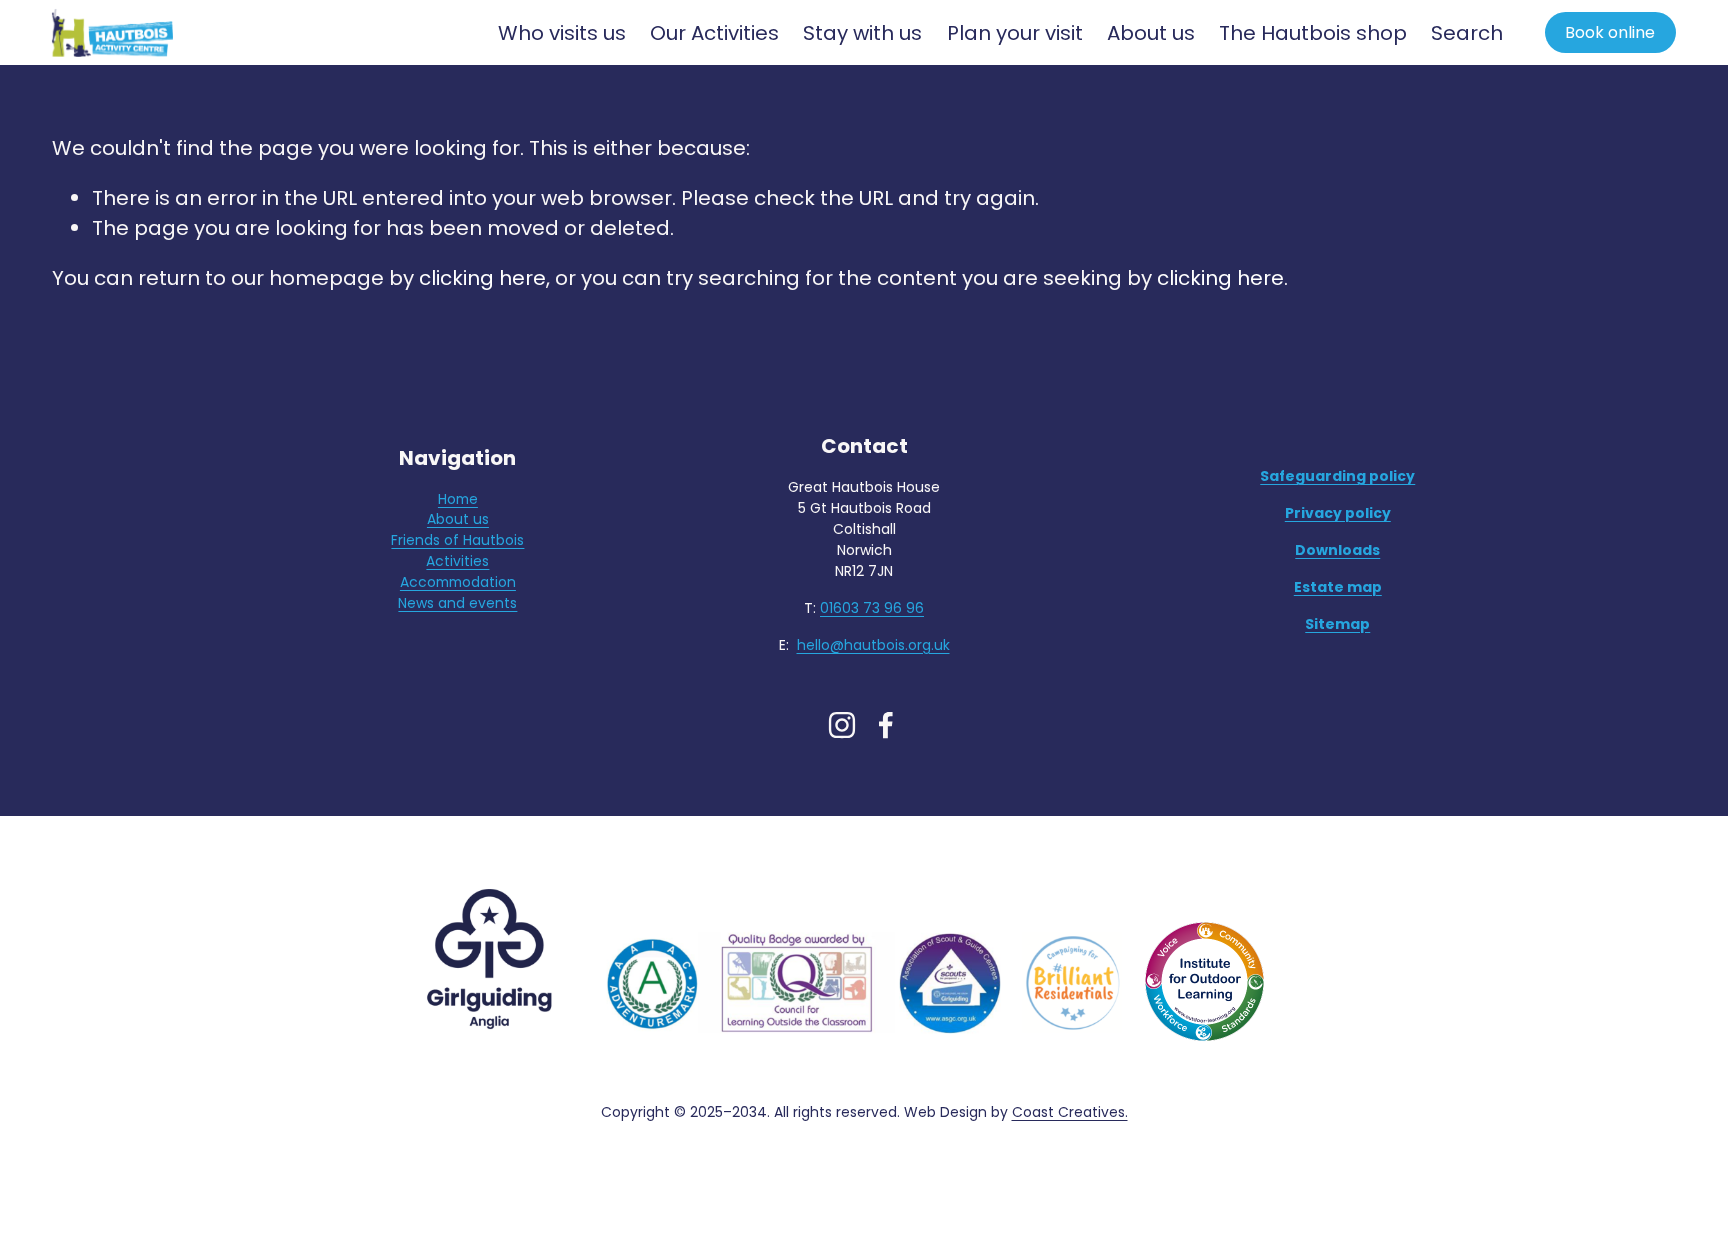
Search (1467, 33)
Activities (457, 561)
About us (458, 519)
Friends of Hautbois (457, 540)
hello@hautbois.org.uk (873, 645)
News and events (457, 603)
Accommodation (458, 582)
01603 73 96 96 (872, 608)
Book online (1610, 32)
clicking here (482, 278)
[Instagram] (842, 725)
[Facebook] (886, 725)
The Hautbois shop (1313, 33)
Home (458, 499)
